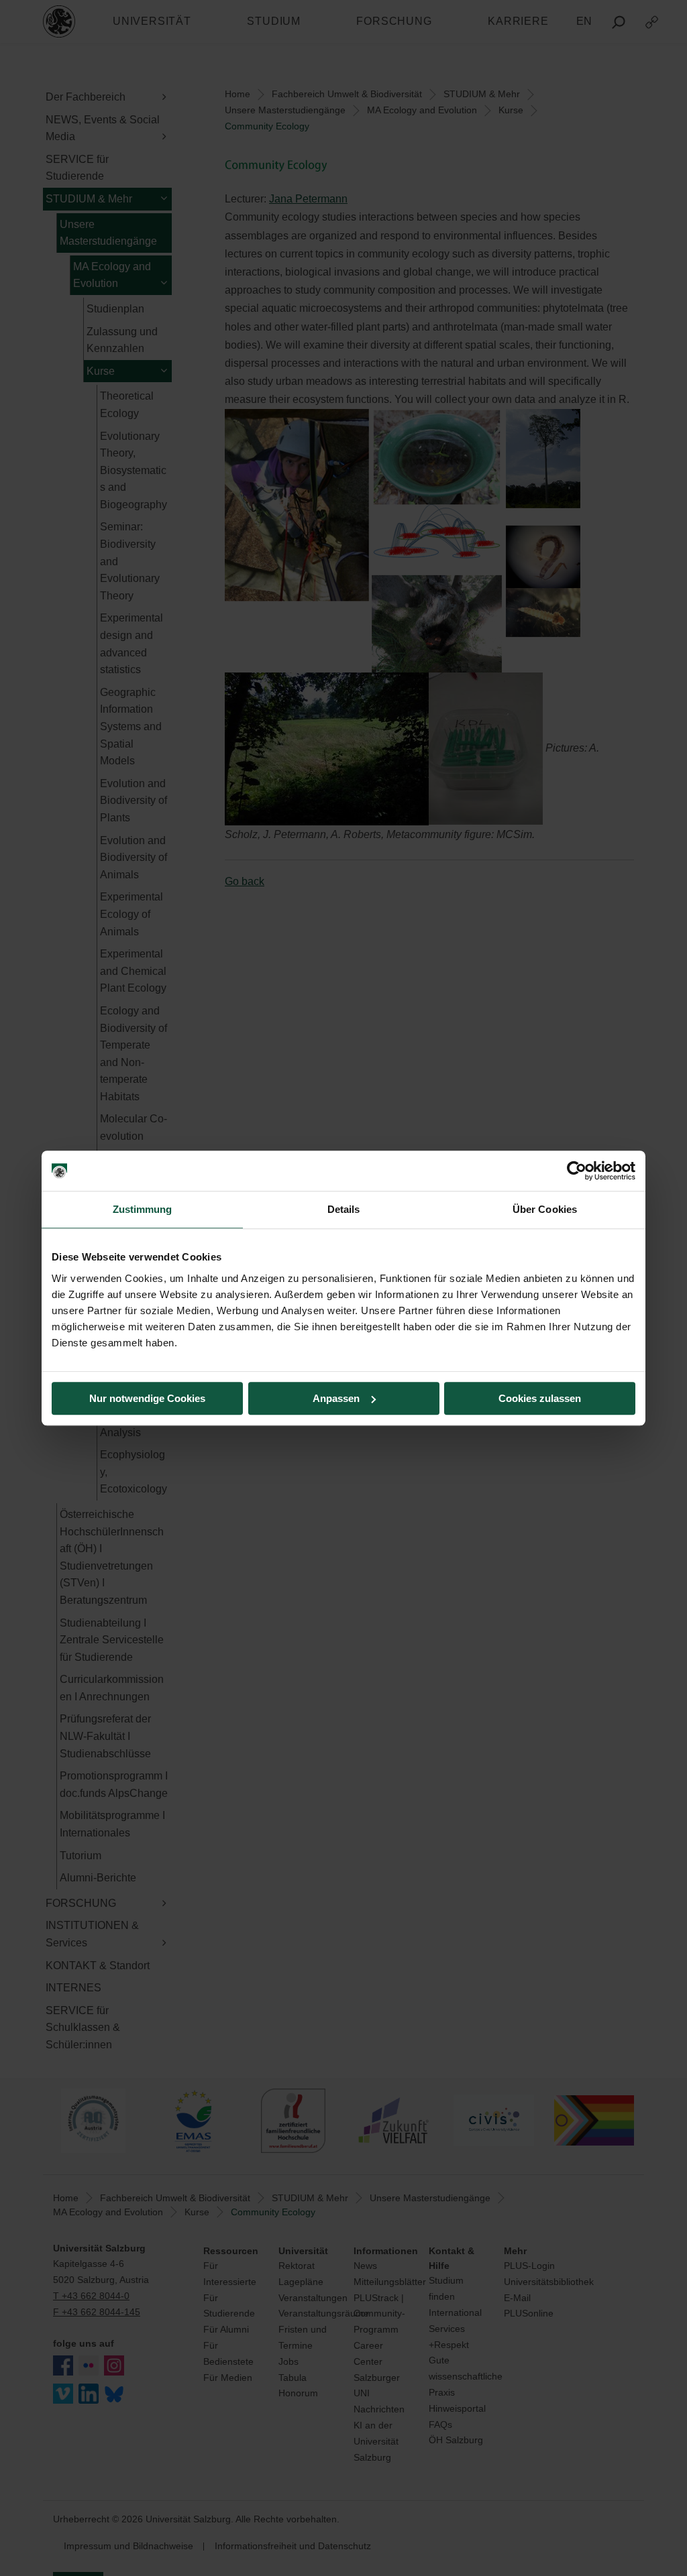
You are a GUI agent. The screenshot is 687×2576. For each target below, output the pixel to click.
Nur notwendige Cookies (147, 1398)
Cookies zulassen (540, 1398)
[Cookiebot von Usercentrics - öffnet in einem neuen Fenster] (577, 1171)
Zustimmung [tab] (143, 1209)
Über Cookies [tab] (545, 1209)
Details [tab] (344, 1209)
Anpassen (336, 1398)
